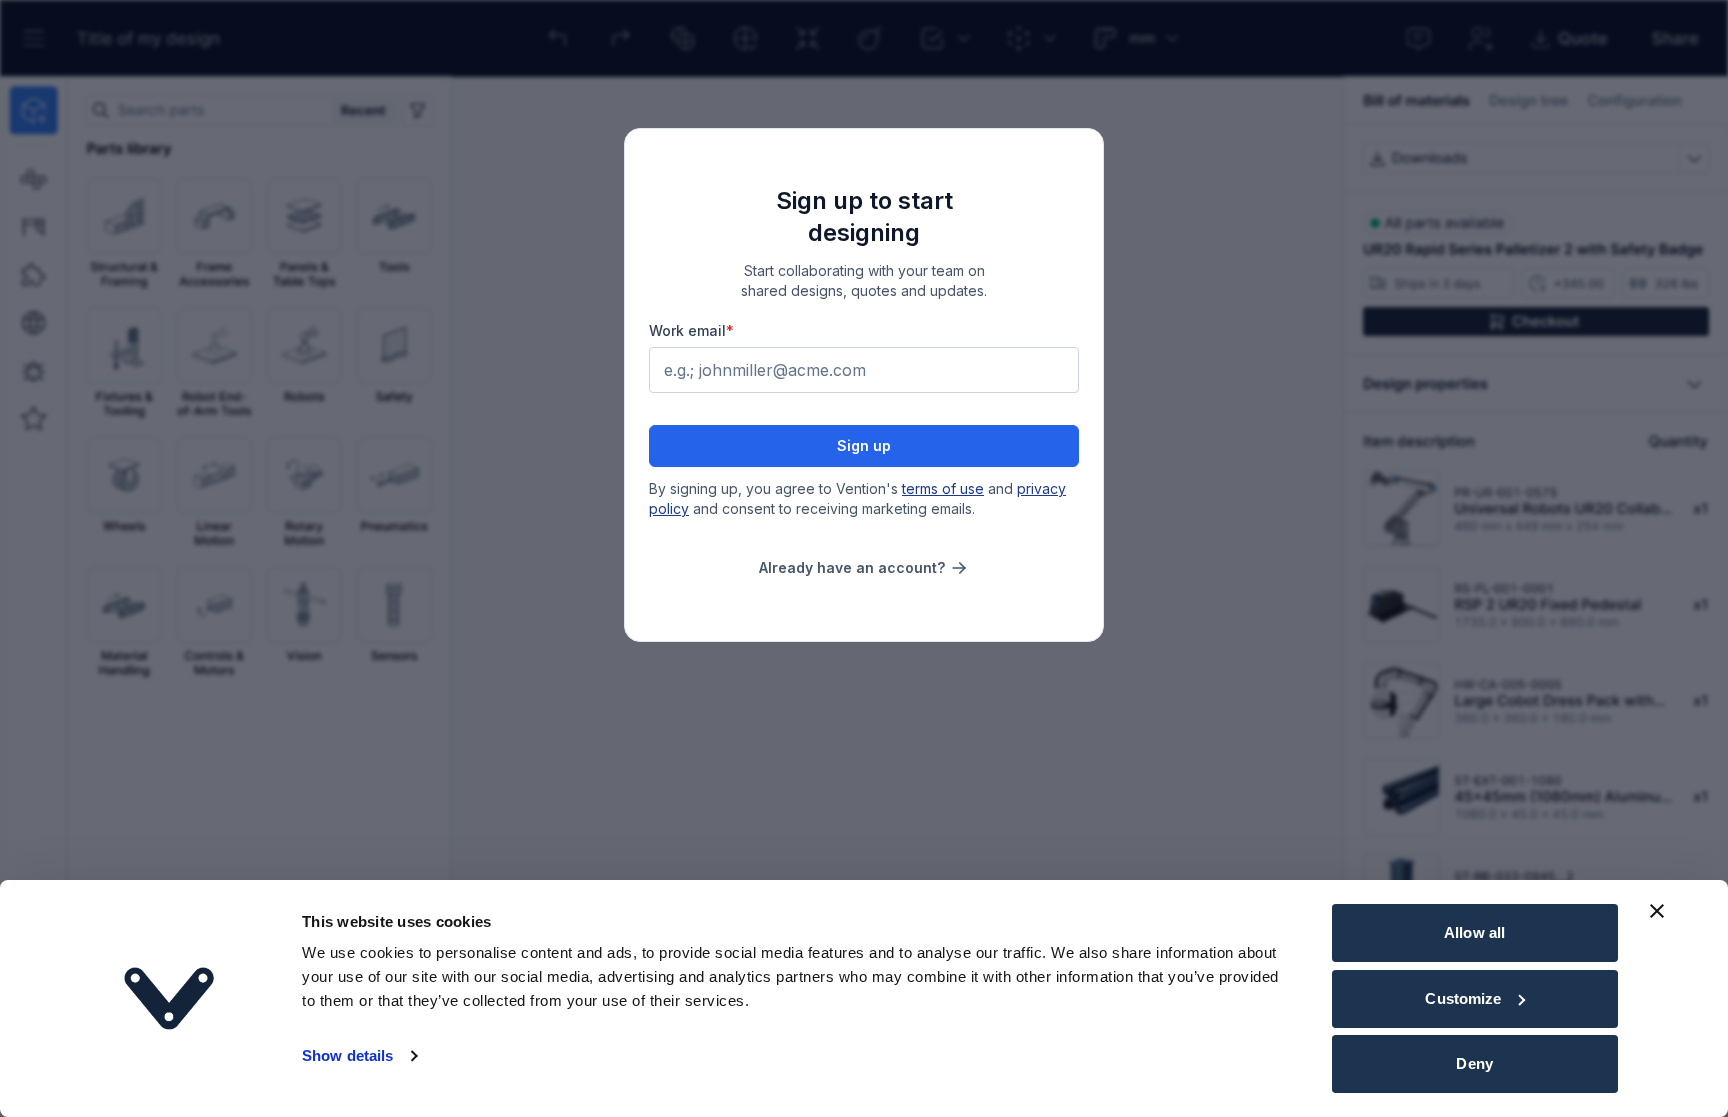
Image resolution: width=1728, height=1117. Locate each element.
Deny (1474, 1063)
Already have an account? (852, 567)
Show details (347, 1055)
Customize (1463, 998)
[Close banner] (1657, 911)
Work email (691, 330)
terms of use (943, 488)
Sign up (864, 445)
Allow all (1474, 932)
